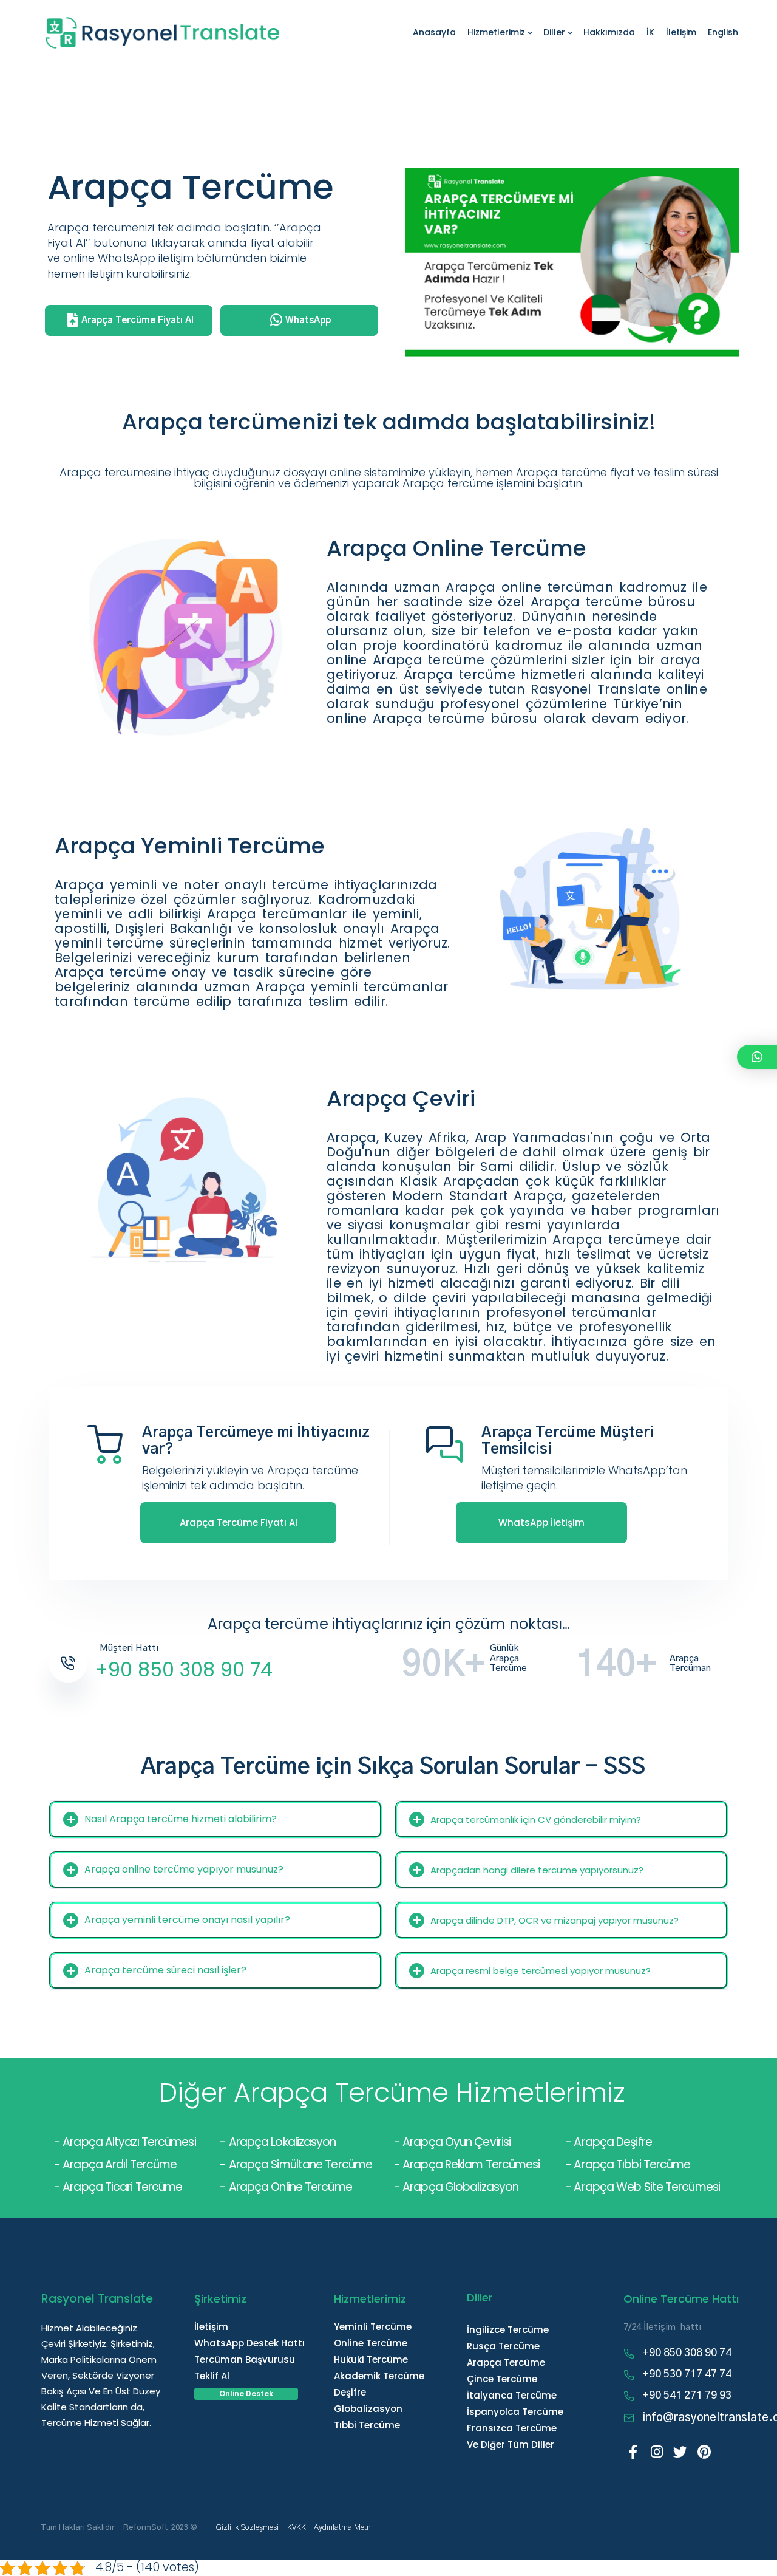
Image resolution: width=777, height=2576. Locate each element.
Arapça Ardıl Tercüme (120, 2164)
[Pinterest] (704, 2452)
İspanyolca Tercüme (515, 2412)
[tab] (215, 1819)
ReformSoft (145, 2528)
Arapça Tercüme (506, 2362)
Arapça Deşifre (612, 2142)
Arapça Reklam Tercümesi (471, 2164)
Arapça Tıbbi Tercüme (631, 2164)
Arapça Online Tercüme (290, 2187)
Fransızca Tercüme (512, 2428)
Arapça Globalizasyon (460, 2187)
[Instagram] (657, 2452)
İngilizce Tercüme (508, 2330)
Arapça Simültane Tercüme (300, 2164)
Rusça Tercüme (503, 2346)
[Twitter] (680, 2452)
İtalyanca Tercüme (512, 2395)
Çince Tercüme (502, 2379)
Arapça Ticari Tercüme (122, 2187)
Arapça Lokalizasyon (283, 2142)
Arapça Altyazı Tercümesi (129, 2142)
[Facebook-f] (633, 2452)
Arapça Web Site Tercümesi (647, 2187)
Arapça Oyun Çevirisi (456, 2142)
